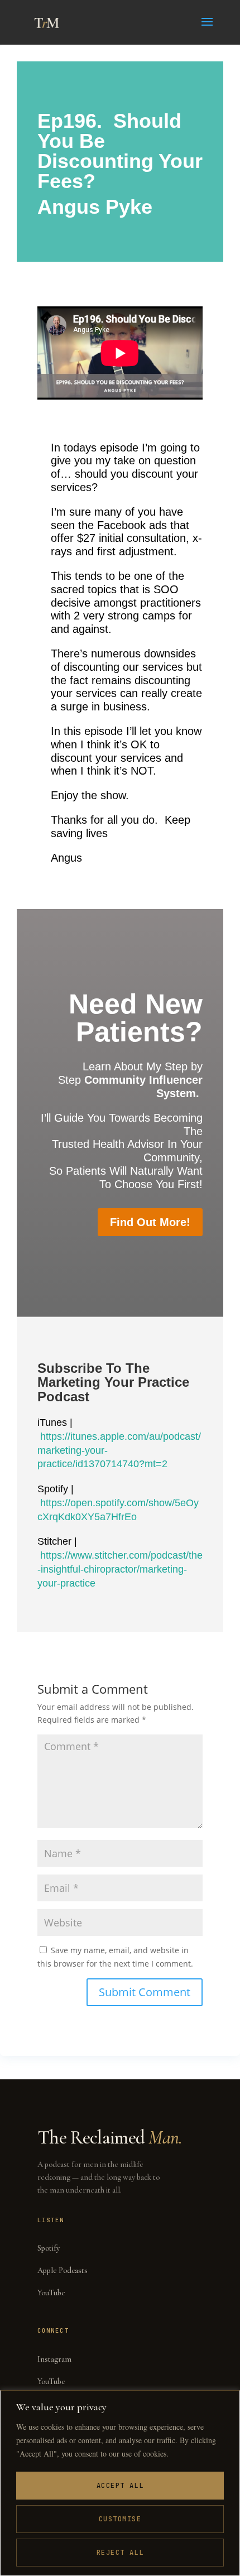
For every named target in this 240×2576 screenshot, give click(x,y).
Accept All (120, 2486)
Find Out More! (150, 1222)
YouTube (51, 2293)
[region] (120, 2483)
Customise (120, 2519)
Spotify (49, 2248)
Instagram (54, 2359)
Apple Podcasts (63, 2270)
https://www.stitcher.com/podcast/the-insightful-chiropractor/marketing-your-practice (120, 1569)
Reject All (120, 2553)
